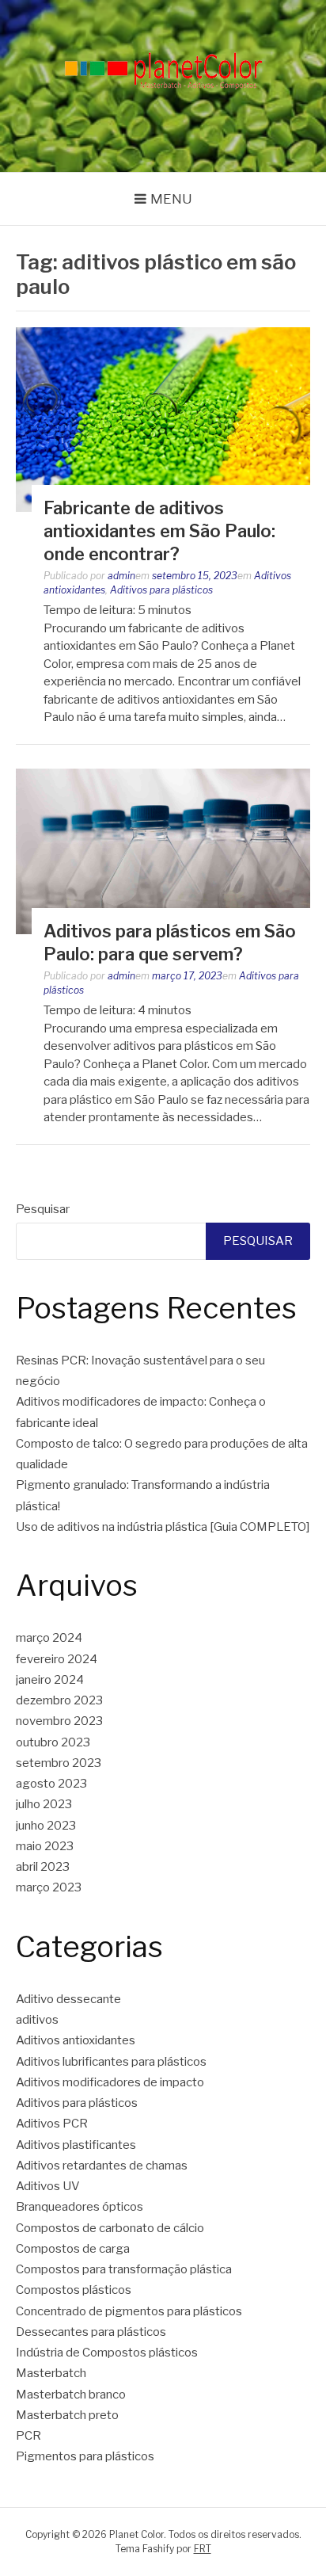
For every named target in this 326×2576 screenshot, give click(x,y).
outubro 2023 (53, 1742)
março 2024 (49, 1638)
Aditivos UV (48, 2186)
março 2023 (49, 1887)
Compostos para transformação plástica (124, 2269)
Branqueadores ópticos (80, 2207)
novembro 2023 (59, 1721)
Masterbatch (51, 2373)
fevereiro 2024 (57, 1659)
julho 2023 (44, 1804)
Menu (171, 199)
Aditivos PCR (52, 2124)
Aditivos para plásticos (161, 590)
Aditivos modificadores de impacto (110, 2082)
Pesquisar (43, 1209)
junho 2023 (46, 1826)
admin (121, 576)
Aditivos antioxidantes (76, 2040)
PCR (28, 2436)
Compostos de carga (73, 2249)
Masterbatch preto (67, 2415)
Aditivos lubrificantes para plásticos (111, 2062)
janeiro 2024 (50, 1680)
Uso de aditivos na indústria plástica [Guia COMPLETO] (163, 1527)
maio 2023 (45, 1846)
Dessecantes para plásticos (91, 2332)
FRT (203, 2549)
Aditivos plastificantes (76, 2145)
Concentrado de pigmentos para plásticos (129, 2311)
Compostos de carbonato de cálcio (110, 2228)
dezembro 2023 (59, 1700)
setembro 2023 (59, 1763)
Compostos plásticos (74, 2290)
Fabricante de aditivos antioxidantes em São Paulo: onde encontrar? (159, 530)
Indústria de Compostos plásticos (107, 2353)
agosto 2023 (51, 1784)
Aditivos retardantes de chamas (102, 2166)
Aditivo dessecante (68, 1999)
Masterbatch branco (71, 2395)
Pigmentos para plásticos (85, 2456)
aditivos (37, 2020)
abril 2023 (43, 1867)
